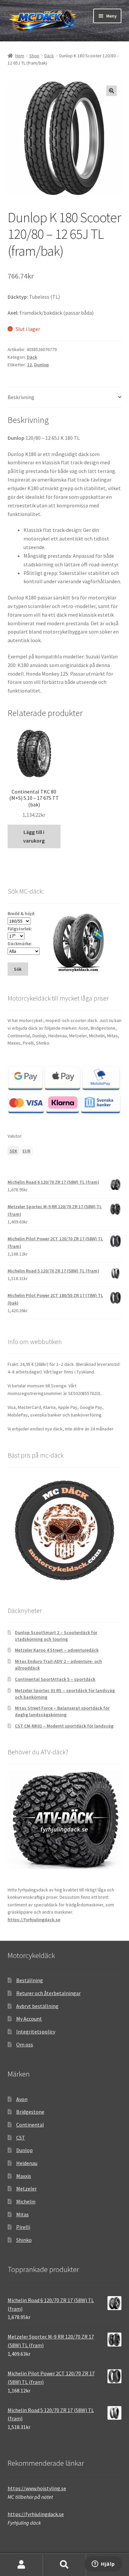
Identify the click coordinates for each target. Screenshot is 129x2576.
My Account (29, 2019)
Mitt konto (21, 2565)
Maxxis (24, 2176)
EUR (26, 1151)
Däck (49, 56)
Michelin (26, 2201)
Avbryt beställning (37, 2006)
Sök (64, 2565)
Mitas (22, 2214)
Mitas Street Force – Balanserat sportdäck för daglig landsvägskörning (62, 1711)
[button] (111, 91)
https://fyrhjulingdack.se (34, 1920)
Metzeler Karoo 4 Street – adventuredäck (57, 1650)
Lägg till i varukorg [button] (34, 836)
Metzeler (26, 2189)
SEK (13, 1151)
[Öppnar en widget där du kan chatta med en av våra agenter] (103, 2564)
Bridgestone (30, 2112)
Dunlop (42, 365)
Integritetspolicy (36, 2032)
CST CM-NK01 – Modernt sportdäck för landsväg (64, 1726)
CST (21, 2138)
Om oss (25, 2044)
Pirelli (23, 2227)
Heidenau (27, 2163)
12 (29, 365)
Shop (34, 56)
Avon (22, 2099)
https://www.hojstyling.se (37, 2488)
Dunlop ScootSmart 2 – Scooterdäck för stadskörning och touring (56, 1636)
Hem (20, 56)
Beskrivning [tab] (21, 397)
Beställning (30, 1980)
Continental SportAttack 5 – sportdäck (55, 1679)
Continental (30, 2125)
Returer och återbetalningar (48, 1993)
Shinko (24, 2240)
